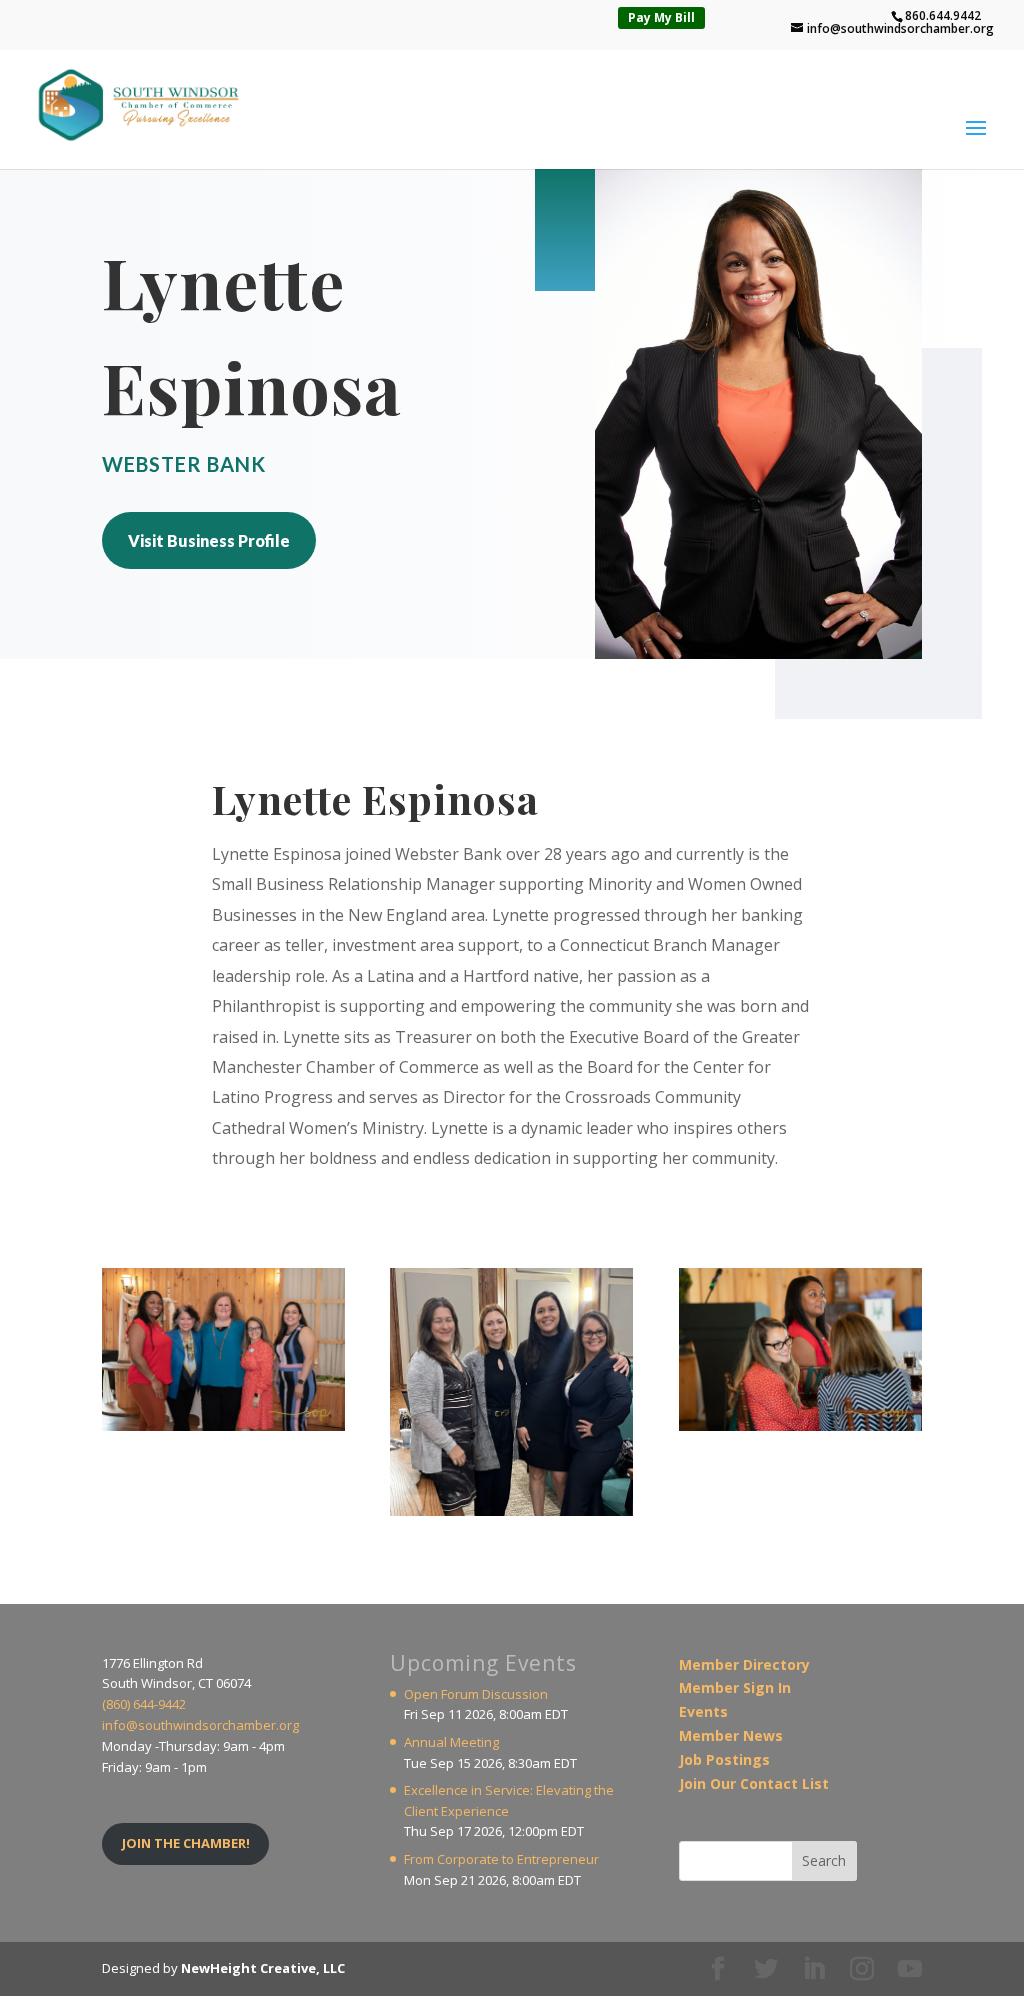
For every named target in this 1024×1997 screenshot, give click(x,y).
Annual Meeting (451, 1742)
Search (824, 1860)
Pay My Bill (661, 17)
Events (703, 1711)
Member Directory (744, 1664)
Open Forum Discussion (476, 1694)
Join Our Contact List (754, 1783)
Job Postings (724, 1759)
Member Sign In (735, 1687)
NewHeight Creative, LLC (263, 1968)
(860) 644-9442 (144, 1704)
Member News (731, 1735)
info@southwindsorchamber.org (200, 1725)
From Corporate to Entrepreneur (501, 1859)
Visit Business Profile (209, 540)
